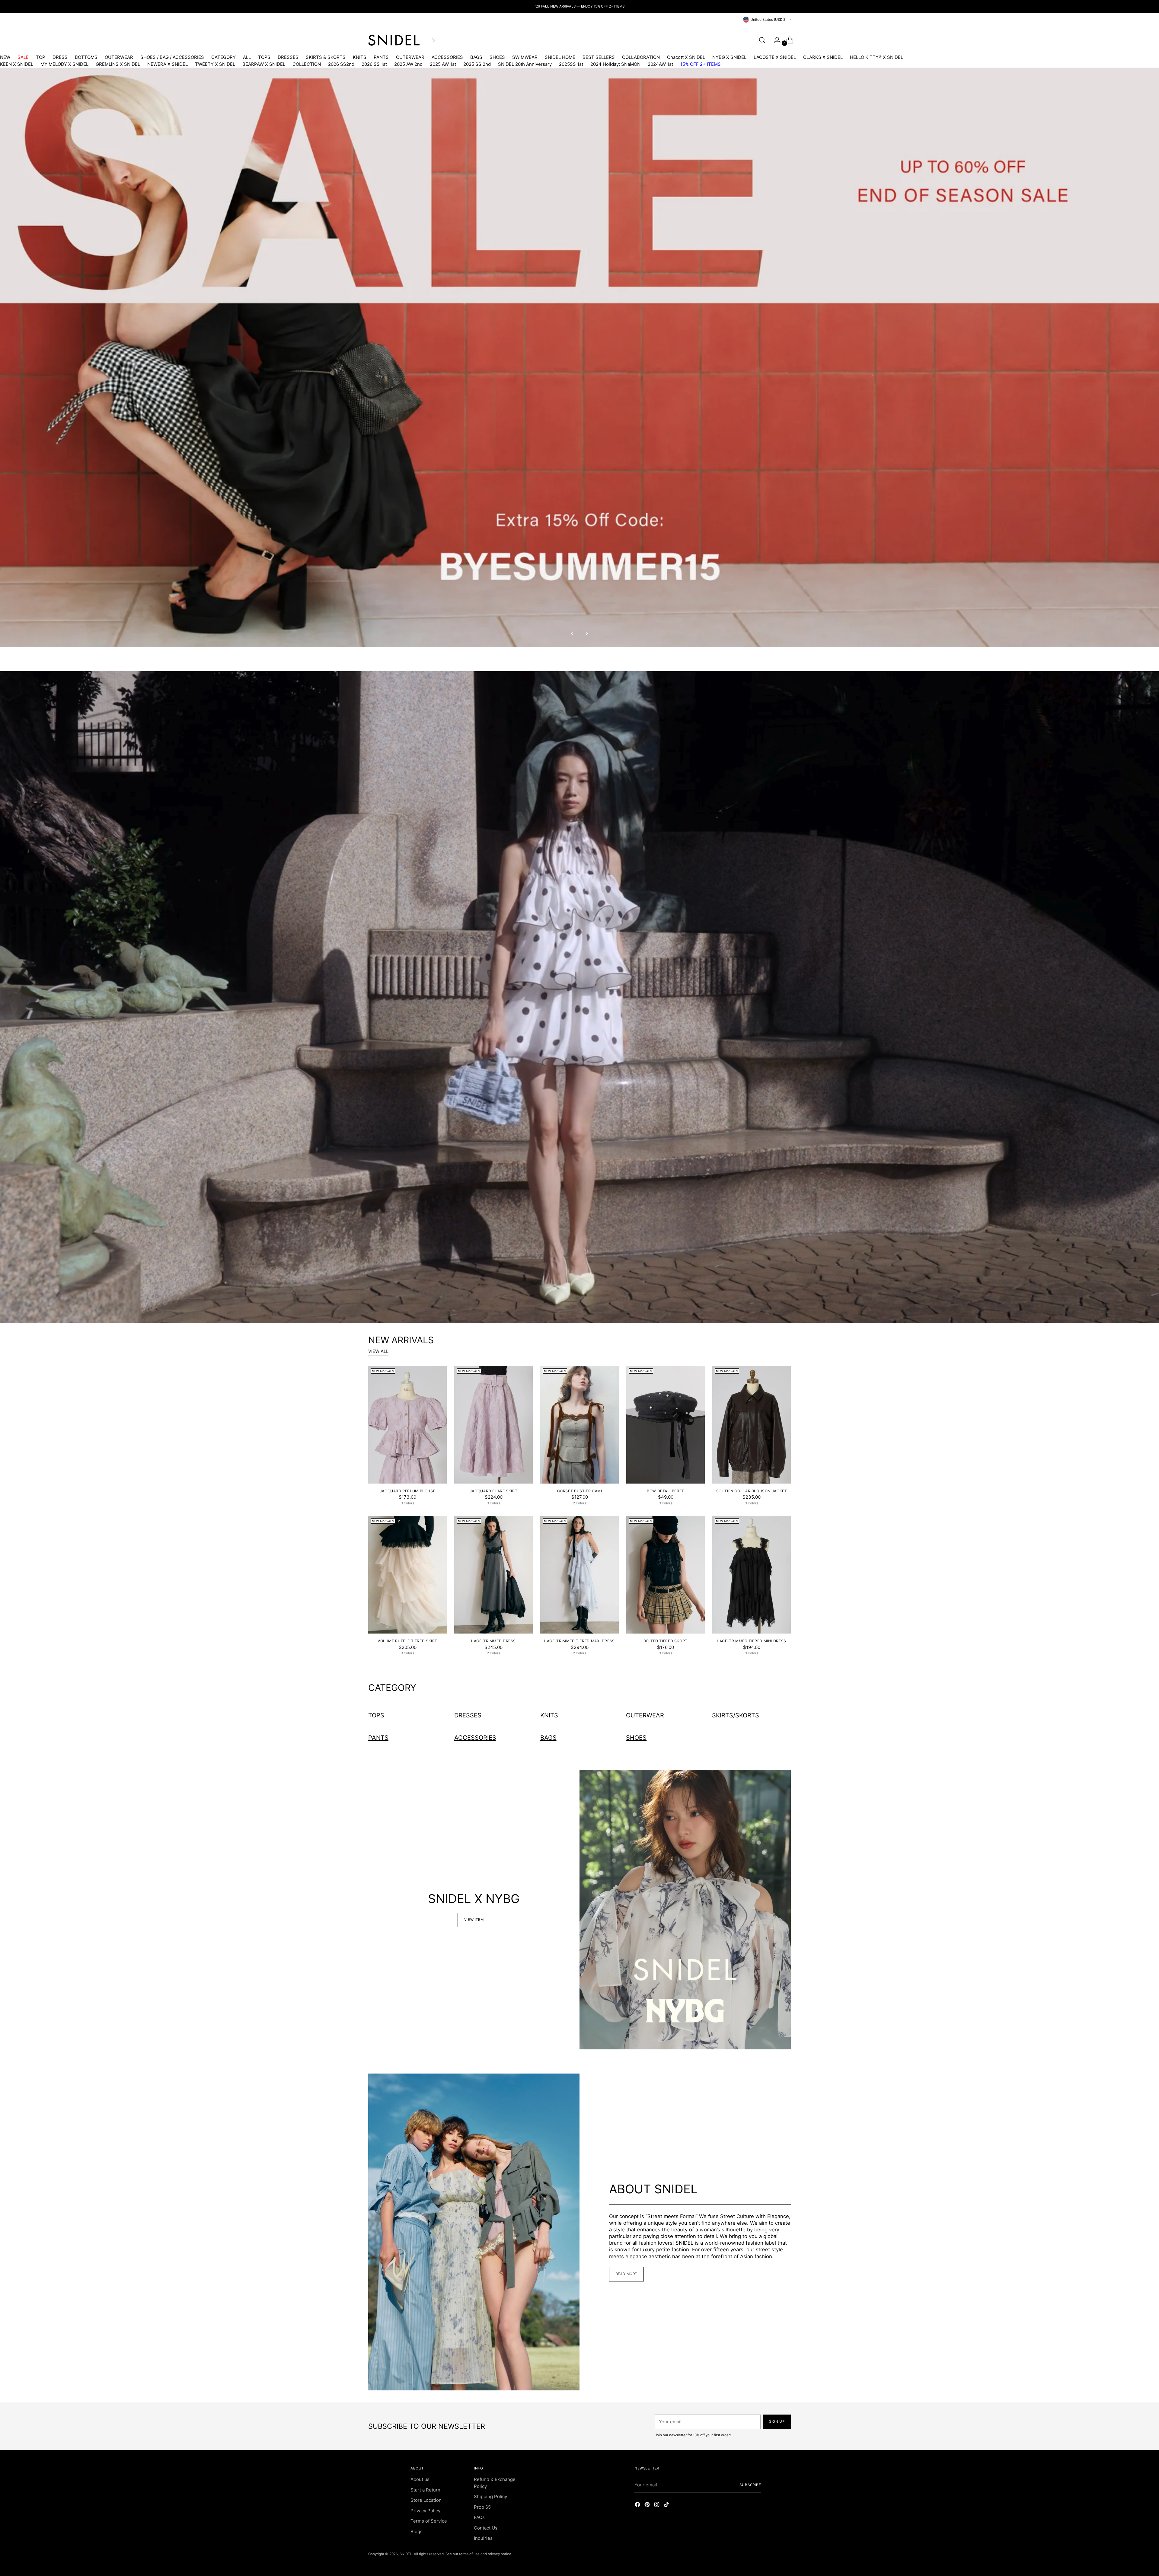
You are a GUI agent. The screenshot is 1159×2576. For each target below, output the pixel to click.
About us (420, 2479)
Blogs (417, 2531)
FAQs (479, 2517)
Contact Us (486, 2528)
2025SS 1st (571, 64)
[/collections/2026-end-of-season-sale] (579, 357)
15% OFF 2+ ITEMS (701, 64)
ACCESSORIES (447, 57)
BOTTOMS (86, 57)
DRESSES (288, 57)
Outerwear (645, 1715)
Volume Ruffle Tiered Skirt (407, 1641)
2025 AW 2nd (408, 64)
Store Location (426, 2500)
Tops (376, 1715)
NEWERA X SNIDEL (168, 64)
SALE (23, 57)
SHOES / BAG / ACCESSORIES (172, 57)
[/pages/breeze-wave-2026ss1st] (579, 997)
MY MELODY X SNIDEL (64, 64)
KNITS (360, 57)
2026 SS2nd (341, 64)
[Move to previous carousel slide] (573, 633)
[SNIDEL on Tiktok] (667, 2506)
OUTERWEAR (119, 57)
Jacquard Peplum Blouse (408, 1491)
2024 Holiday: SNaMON (615, 64)
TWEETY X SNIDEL (215, 64)
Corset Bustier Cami (580, 1491)
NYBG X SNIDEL (729, 57)
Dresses (468, 1715)
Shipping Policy (490, 2496)
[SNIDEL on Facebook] (638, 2506)
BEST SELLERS (599, 57)
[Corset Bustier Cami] (579, 1425)
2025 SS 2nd (477, 64)
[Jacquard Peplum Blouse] (407, 1425)
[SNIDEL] (394, 40)
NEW (5, 57)
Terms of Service (429, 2521)
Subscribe (750, 2485)
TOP (41, 57)
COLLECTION (307, 64)
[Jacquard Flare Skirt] (493, 1425)
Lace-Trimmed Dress (493, 1641)
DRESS (60, 57)
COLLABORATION (641, 57)
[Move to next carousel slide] (586, 633)
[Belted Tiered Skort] (666, 1575)
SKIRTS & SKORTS (326, 57)
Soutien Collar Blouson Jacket (752, 1491)
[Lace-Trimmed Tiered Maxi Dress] (579, 1575)
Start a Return (425, 2490)
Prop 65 (482, 2507)
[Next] (433, 40)
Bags (548, 1738)
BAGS (476, 57)
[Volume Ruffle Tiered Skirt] (407, 1575)
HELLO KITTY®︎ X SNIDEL (876, 57)
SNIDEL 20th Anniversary (525, 64)
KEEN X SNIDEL (17, 64)
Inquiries (483, 2538)
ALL (247, 57)
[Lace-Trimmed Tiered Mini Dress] (752, 1575)
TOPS (264, 57)
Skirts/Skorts (736, 1715)
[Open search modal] (762, 40)
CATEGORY (223, 57)
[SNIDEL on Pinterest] (648, 2506)
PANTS (381, 57)
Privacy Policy (425, 2511)
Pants (378, 1738)
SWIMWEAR (525, 57)
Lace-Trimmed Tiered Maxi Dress (579, 1641)
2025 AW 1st (443, 64)
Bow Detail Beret (666, 1491)
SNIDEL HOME (560, 57)
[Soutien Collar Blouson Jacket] (752, 1425)
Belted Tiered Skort (666, 1641)
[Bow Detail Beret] (666, 1425)
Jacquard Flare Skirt (493, 1491)
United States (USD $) (768, 20)
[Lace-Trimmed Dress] (493, 1575)
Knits (549, 1715)
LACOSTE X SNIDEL (775, 57)
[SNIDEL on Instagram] (657, 2506)
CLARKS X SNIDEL (823, 57)
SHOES (497, 57)
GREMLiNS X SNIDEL (118, 64)
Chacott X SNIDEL (686, 57)
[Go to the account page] (775, 40)
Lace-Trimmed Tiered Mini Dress (752, 1641)
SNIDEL (406, 2554)
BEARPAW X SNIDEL (264, 64)
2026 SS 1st (374, 64)
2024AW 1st (660, 64)
